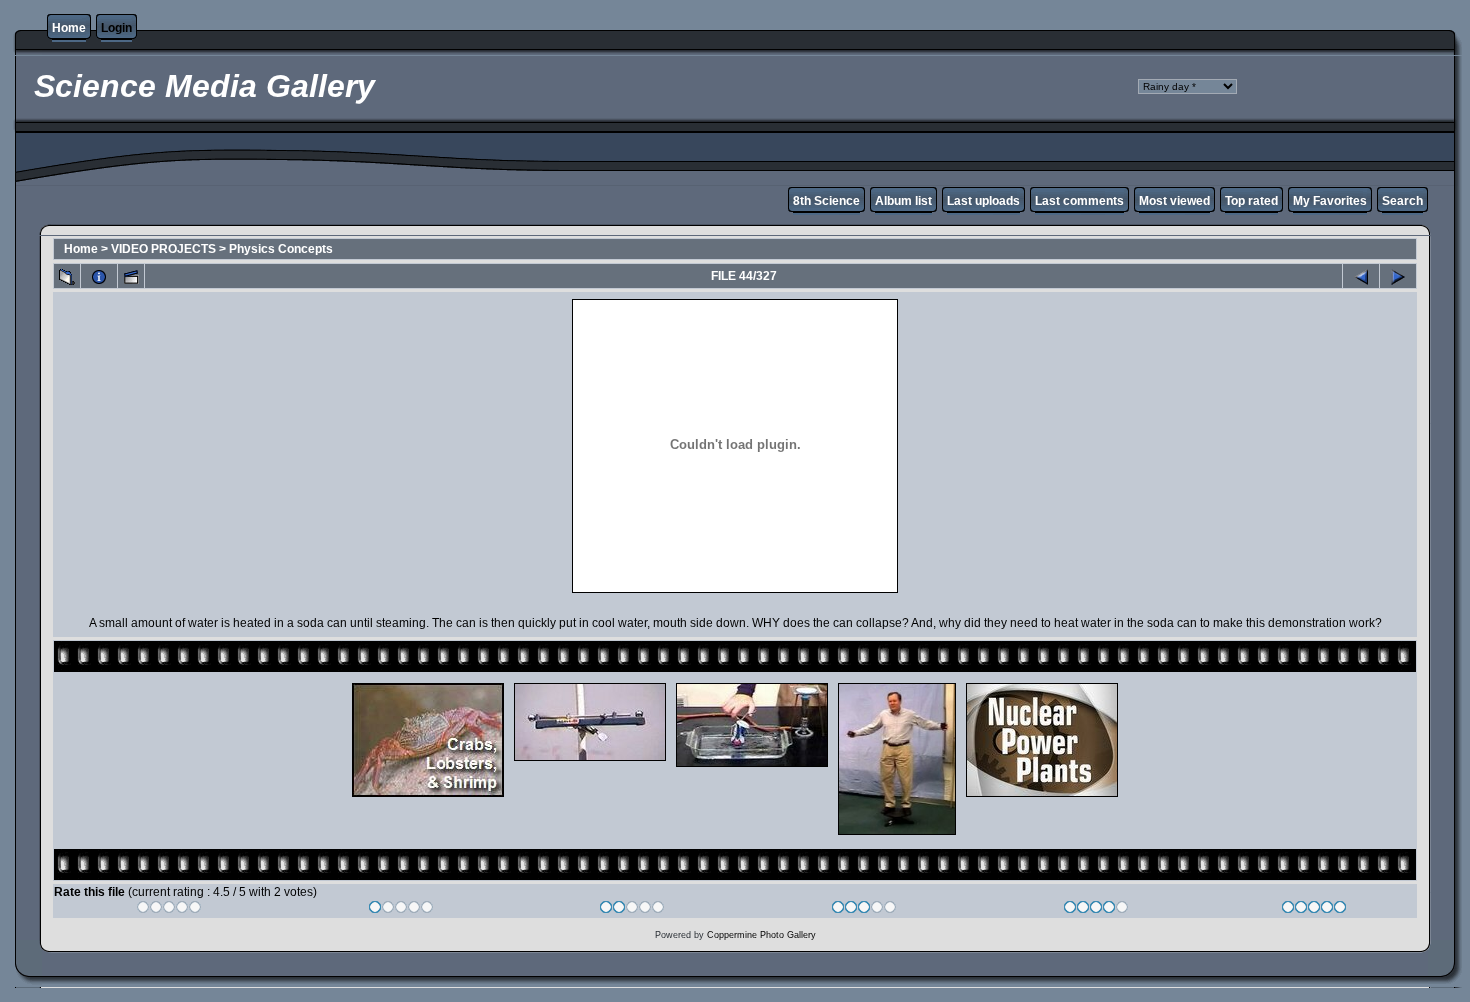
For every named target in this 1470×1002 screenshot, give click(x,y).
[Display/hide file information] (99, 276)
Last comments (1079, 201)
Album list (903, 201)
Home (69, 28)
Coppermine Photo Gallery (761, 935)
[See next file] (1398, 276)
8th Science (826, 201)
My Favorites (1330, 201)
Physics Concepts (281, 249)
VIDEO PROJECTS (163, 249)
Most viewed (1174, 201)
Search (1402, 201)
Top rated (1251, 201)
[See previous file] (1361, 276)
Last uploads (983, 201)
